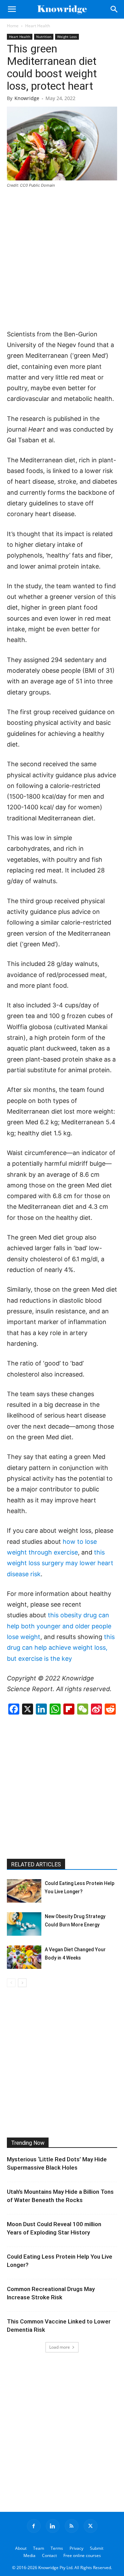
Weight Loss (67, 37)
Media (29, 2555)
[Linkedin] (53, 2526)
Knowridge (27, 98)
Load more (60, 2347)
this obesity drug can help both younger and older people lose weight (59, 1626)
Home (13, 26)
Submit (97, 2548)
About (21, 2548)
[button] (12, 9)
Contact (49, 2555)
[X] (91, 2526)
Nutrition (44, 37)
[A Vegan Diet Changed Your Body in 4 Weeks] (24, 1957)
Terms (57, 2548)
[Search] (114, 9)
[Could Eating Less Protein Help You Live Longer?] (24, 1891)
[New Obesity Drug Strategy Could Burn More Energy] (24, 1924)
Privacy (76, 2548)
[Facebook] (34, 2526)
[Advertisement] (62, 259)
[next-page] (22, 1983)
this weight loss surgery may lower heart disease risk (60, 1563)
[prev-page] (11, 1983)
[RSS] (72, 2526)
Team (39, 2548)
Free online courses (82, 2555)
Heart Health (38, 26)
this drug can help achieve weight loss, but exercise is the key (61, 1648)
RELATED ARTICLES (36, 1864)
